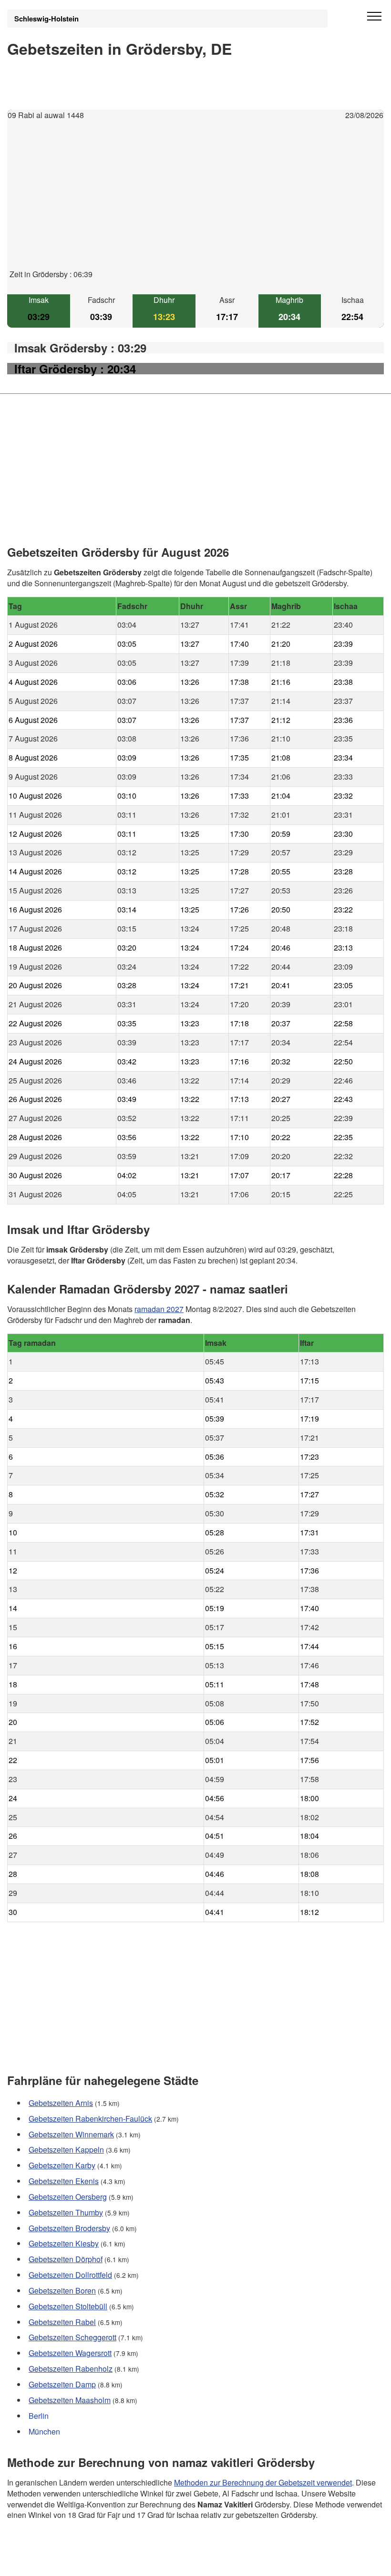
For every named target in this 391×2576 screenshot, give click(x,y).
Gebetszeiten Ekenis (64, 2181)
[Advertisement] (195, 202)
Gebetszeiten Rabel (62, 2322)
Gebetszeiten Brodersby (69, 2228)
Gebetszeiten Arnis (61, 2103)
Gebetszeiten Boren (62, 2290)
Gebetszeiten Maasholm (70, 2400)
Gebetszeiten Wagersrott (70, 2353)
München (44, 2431)
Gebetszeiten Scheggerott (72, 2337)
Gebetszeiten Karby (62, 2165)
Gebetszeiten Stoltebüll (68, 2306)
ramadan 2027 (159, 1309)
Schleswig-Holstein (46, 19)
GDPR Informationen (42, 2562)
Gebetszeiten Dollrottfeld (70, 2275)
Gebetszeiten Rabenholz (71, 2369)
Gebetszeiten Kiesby (64, 2243)
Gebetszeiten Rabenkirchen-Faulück (90, 2119)
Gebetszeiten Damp (62, 2384)
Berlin (39, 2416)
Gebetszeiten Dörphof (66, 2259)
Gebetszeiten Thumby (66, 2212)
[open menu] (374, 17)
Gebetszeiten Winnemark (71, 2134)
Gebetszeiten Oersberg (68, 2197)
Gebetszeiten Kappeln (66, 2150)
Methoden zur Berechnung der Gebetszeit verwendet (263, 2482)
